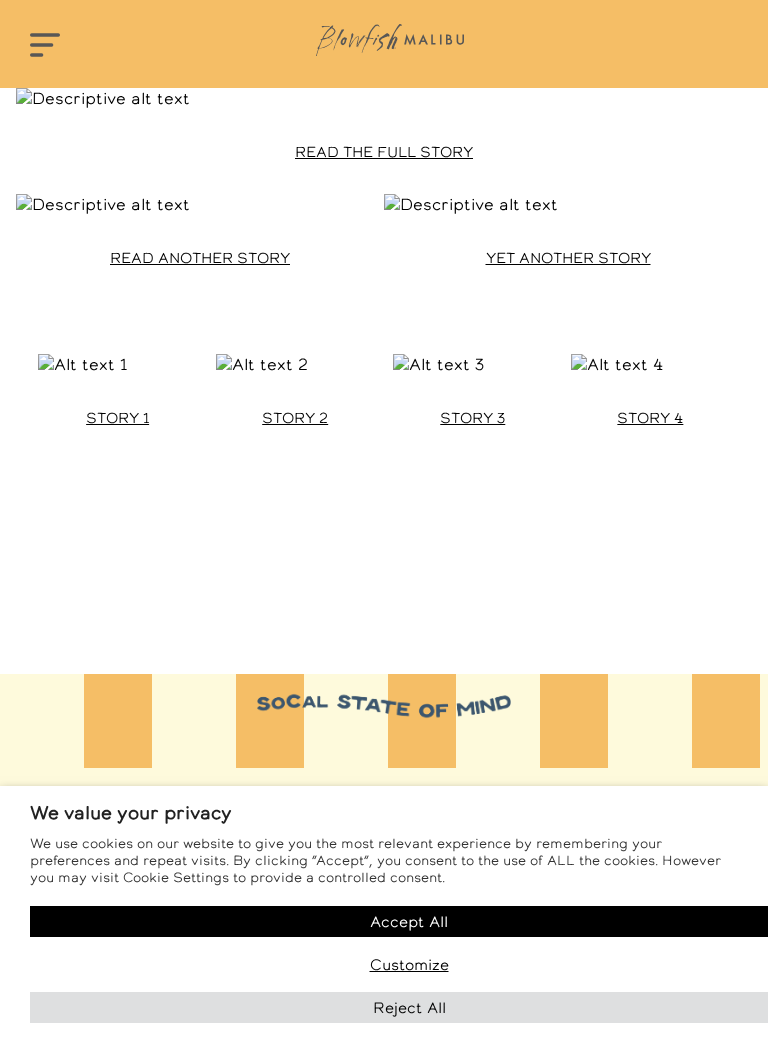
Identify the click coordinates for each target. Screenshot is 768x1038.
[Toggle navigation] (45, 46)
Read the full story (384, 152)
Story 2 (295, 418)
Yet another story (568, 258)
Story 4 (650, 418)
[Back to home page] (389, 40)
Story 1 (117, 418)
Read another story (200, 258)
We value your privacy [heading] (131, 812)
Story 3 (472, 418)
